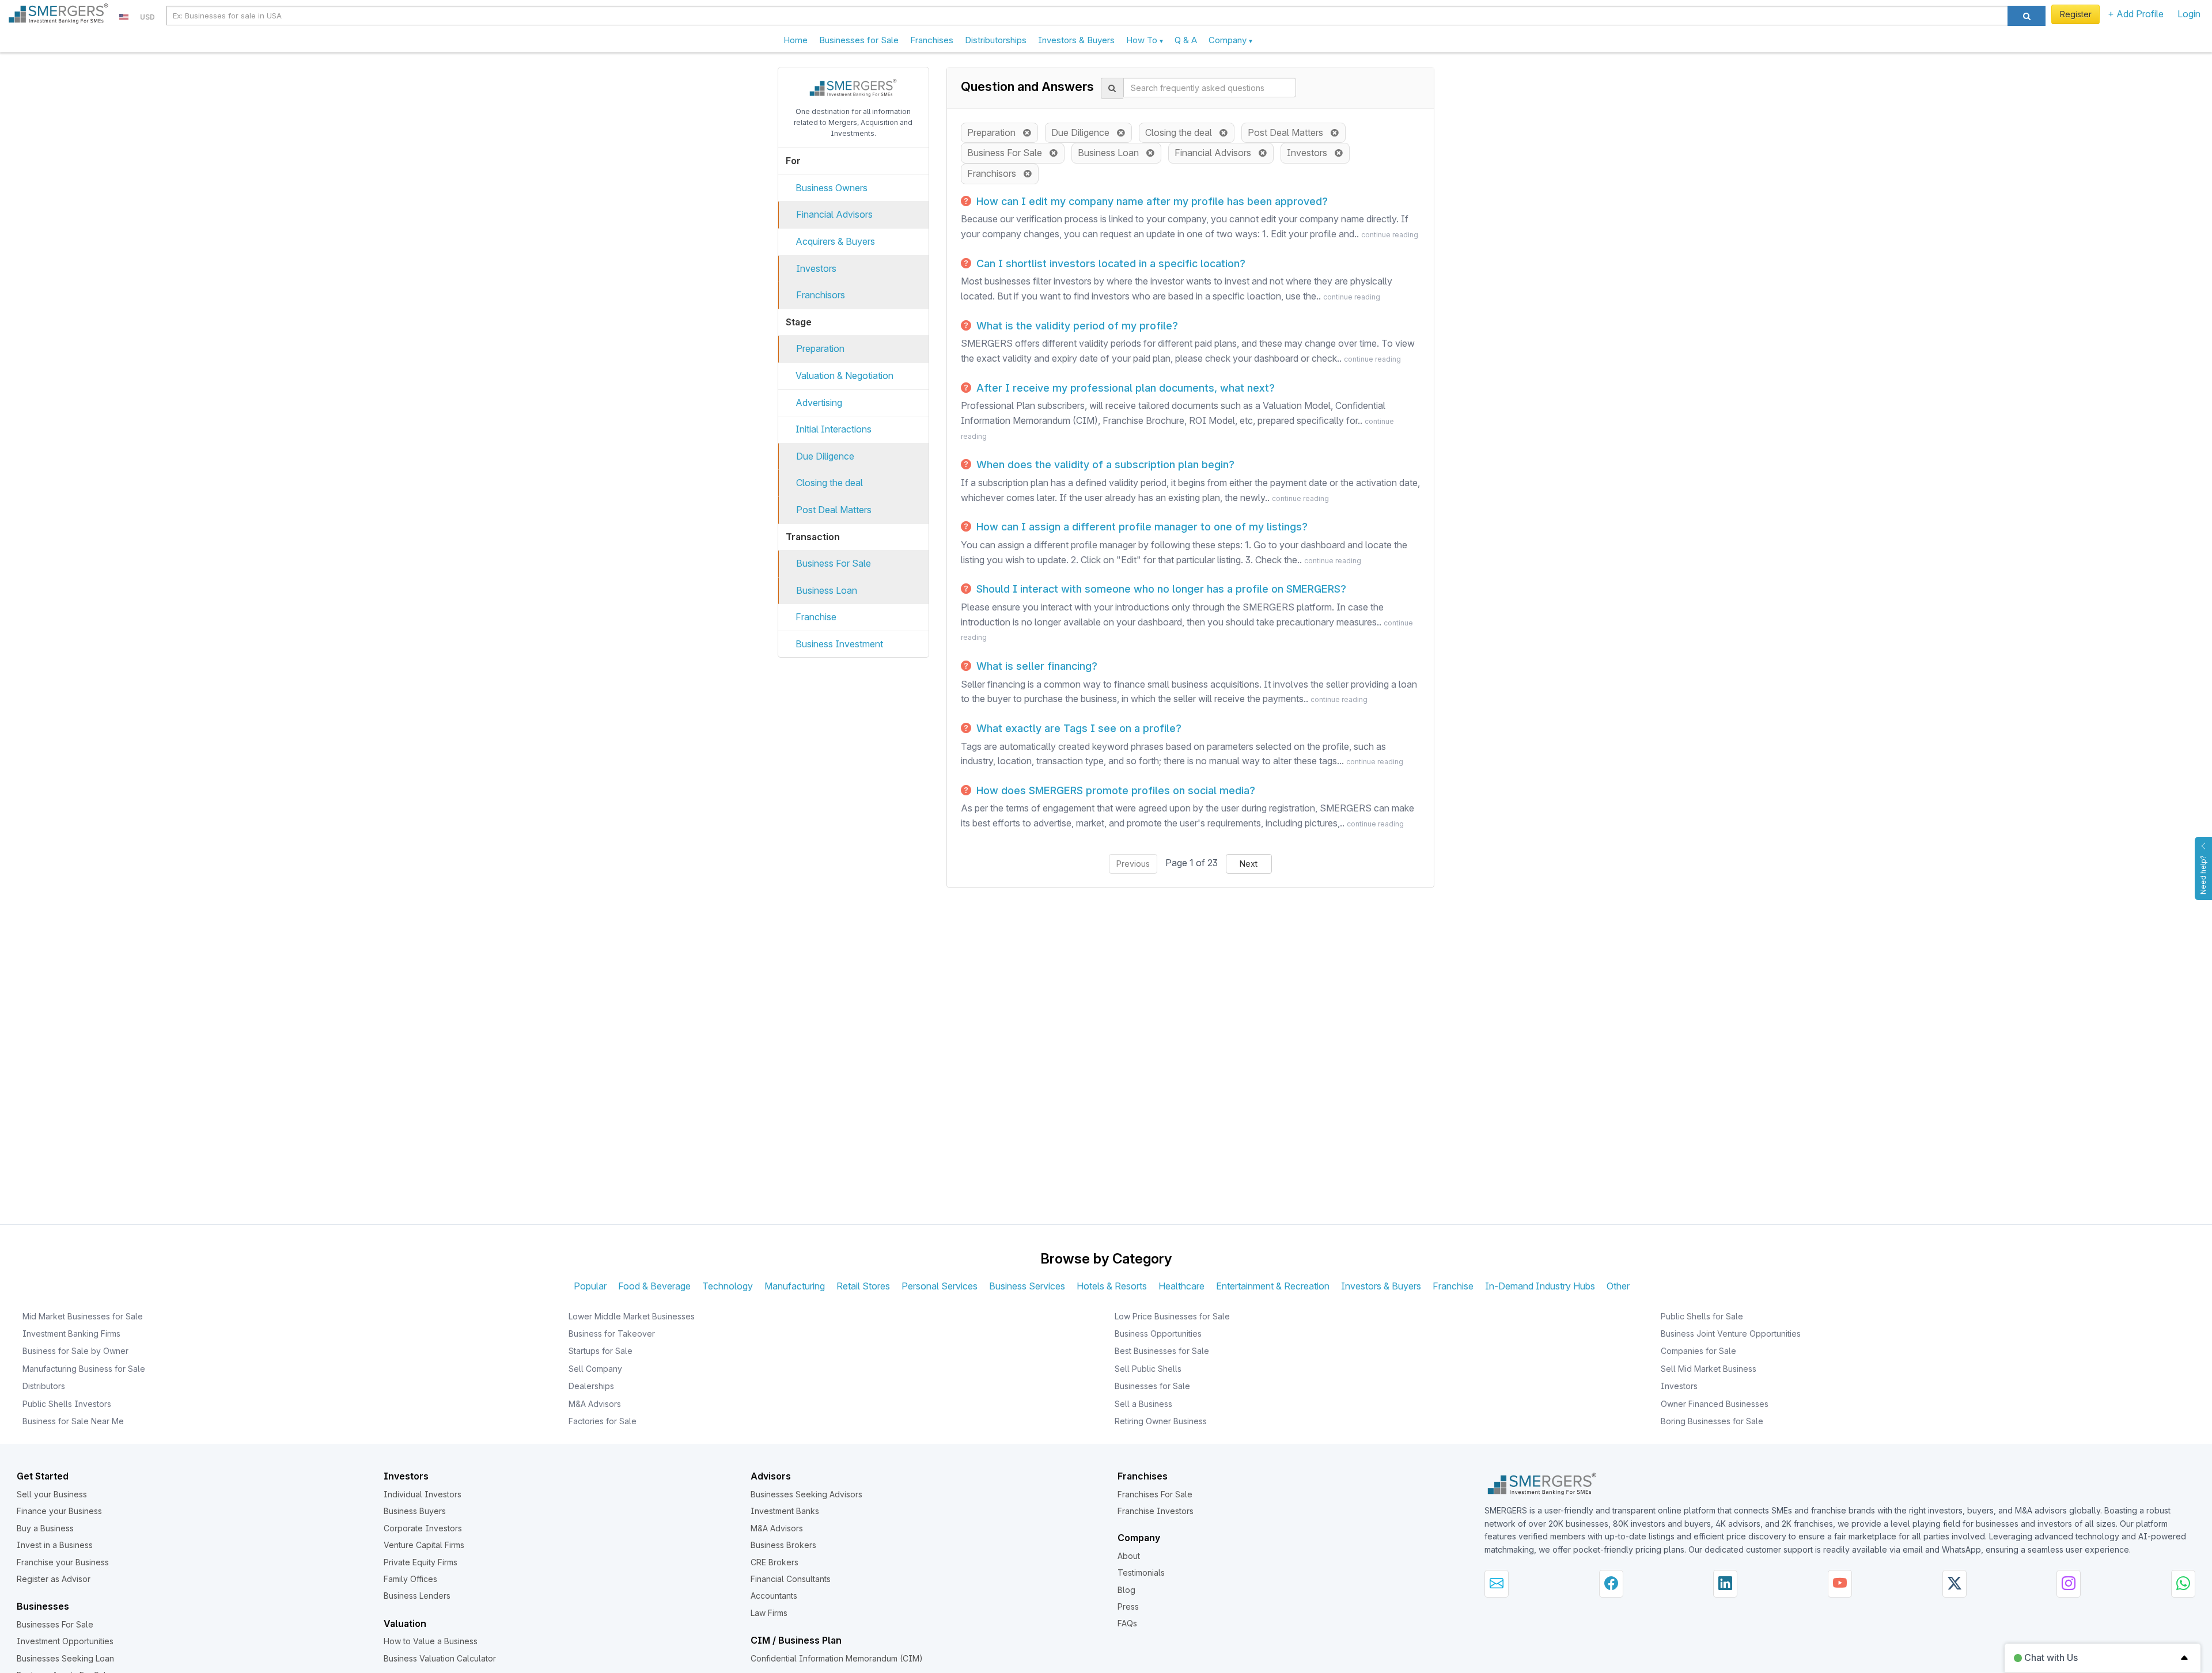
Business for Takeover (612, 1334)
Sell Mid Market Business (1709, 1369)
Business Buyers (415, 1511)
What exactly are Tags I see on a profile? (1077, 728)
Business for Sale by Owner (75, 1351)
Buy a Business (45, 1528)
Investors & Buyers (1076, 40)
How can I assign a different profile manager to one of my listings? (1141, 527)
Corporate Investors (423, 1528)
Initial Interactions (834, 429)
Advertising (819, 403)
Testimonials (1141, 1573)
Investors (816, 268)
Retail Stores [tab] (863, 1286)
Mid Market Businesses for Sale (83, 1316)
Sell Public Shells (1148, 1369)
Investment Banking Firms (71, 1334)
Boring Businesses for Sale (1712, 1421)
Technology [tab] (728, 1286)
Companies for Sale (1698, 1351)
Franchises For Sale (1155, 1494)
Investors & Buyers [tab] (1381, 1286)
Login (2189, 14)
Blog (1126, 1590)
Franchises (932, 40)
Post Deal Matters (834, 510)
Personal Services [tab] (940, 1286)
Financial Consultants (791, 1579)
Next (1249, 864)
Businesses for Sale (859, 40)
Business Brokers (783, 1545)
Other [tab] (1618, 1286)
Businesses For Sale (55, 1624)
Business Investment (839, 644)
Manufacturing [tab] (795, 1286)
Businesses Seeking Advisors (806, 1494)
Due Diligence (825, 456)
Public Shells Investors (67, 1404)
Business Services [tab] (1027, 1286)
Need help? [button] (2203, 875)
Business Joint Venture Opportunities (1731, 1334)
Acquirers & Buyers (835, 241)
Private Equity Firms (421, 1562)
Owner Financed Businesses (1715, 1404)
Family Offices (410, 1579)
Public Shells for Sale (1702, 1316)
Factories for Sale (603, 1421)
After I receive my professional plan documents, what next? (1124, 388)
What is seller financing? (1035, 666)
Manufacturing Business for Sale (84, 1369)
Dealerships (591, 1386)
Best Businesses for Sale (1162, 1351)
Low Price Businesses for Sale (1172, 1316)
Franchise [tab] (1453, 1286)
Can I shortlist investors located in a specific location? (1109, 263)
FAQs (1127, 1623)
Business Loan (827, 590)
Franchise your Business (63, 1562)
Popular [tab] (590, 1286)
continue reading (1390, 235)
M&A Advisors (595, 1404)
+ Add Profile (2136, 14)
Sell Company (595, 1369)
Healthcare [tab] (1181, 1286)
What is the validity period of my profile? (1076, 326)
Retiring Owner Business (1161, 1421)
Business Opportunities (1158, 1334)
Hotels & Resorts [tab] (1112, 1286)
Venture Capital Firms (424, 1545)
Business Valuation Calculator (440, 1658)
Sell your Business (52, 1494)
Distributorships (996, 40)
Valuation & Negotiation (844, 375)
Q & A (1186, 40)
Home (796, 40)
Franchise (816, 617)
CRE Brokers (774, 1562)
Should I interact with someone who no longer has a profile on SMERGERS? (1160, 589)
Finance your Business (59, 1511)
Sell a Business (1143, 1404)
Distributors (44, 1386)
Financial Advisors (834, 214)
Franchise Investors (1156, 1511)
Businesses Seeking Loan (65, 1658)
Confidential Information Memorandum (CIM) (837, 1658)
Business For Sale (834, 563)
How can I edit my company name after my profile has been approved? (1151, 201)
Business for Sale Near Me (73, 1421)
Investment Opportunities (65, 1641)
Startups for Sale (601, 1351)
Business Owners (832, 188)
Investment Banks (785, 1511)
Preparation (820, 348)
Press (1128, 1606)
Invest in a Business (55, 1545)
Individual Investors (423, 1494)
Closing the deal (829, 483)
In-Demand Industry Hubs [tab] (1540, 1286)
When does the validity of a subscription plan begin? (1104, 464)
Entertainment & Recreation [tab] (1273, 1286)
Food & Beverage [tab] (654, 1286)
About (1129, 1556)
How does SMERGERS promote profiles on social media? (1114, 790)
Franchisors (821, 295)
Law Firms (769, 1613)
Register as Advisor (54, 1579)
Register (2076, 14)
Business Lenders (417, 1596)
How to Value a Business (431, 1641)
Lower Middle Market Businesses (632, 1316)
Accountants (774, 1596)
